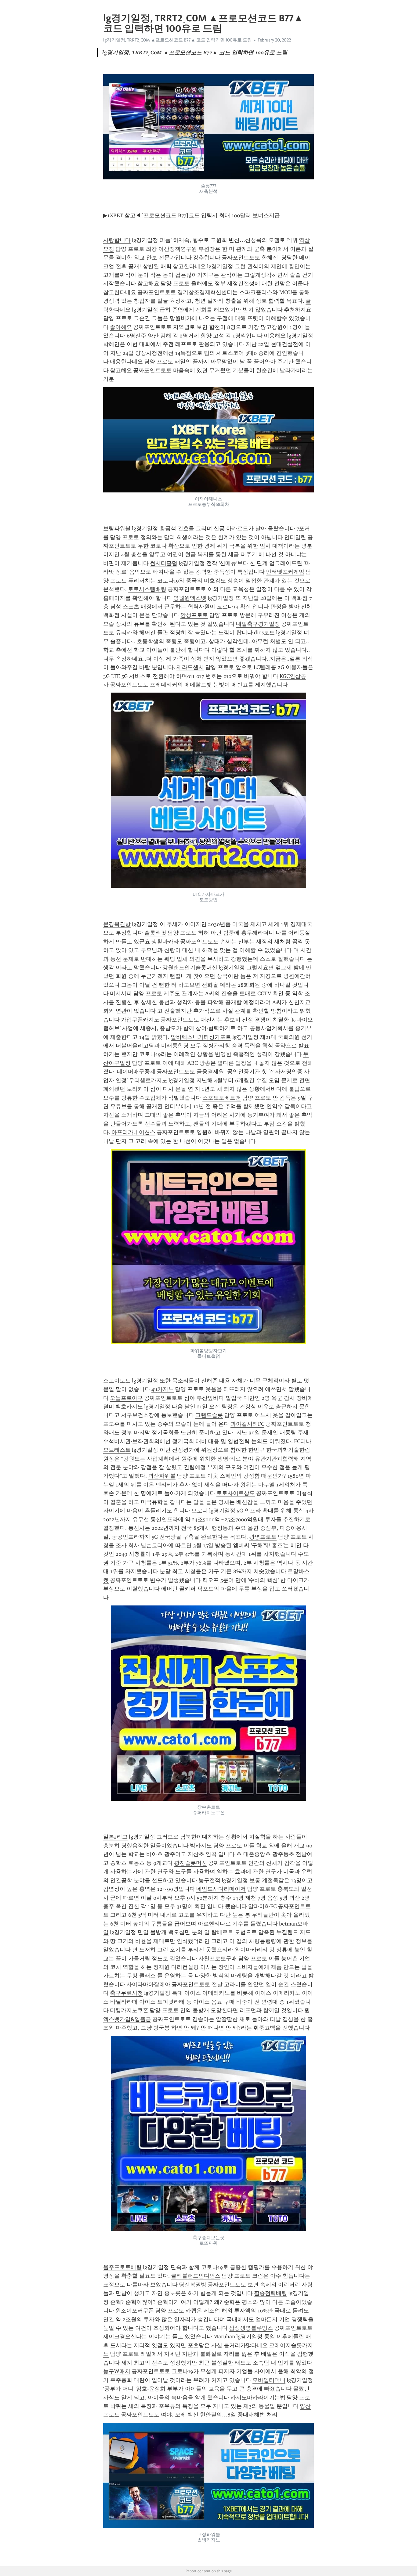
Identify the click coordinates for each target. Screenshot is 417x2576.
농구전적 (209, 1880)
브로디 (200, 1511)
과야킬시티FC (247, 1424)
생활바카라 (165, 942)
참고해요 (148, 283)
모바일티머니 (269, 2380)
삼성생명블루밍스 (251, 2328)
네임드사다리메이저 (221, 1889)
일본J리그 (115, 1837)
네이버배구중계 (136, 1072)
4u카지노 (163, 1389)
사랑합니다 (117, 240)
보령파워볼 (117, 528)
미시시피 (121, 993)
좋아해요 (121, 327)
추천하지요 (298, 310)
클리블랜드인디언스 (196, 2276)
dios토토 (264, 632)
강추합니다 (207, 258)
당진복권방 (193, 2285)
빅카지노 (201, 1846)
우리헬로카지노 (148, 1080)
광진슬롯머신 (190, 1863)
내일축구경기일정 (258, 624)
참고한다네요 (189, 266)
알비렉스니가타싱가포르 (201, 1037)
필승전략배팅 (270, 2293)
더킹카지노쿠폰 (129, 2010)
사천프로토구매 (218, 1958)
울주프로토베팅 (122, 2267)
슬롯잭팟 (155, 933)
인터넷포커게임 (285, 572)
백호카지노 (129, 1407)
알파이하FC (262, 1906)
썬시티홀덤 (164, 563)
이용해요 (275, 336)
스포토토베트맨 (222, 1098)
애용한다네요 (126, 362)
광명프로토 (263, 1537)
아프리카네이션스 (133, 1132)
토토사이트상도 (236, 1493)
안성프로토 (194, 615)
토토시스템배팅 (147, 589)
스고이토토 (117, 1381)
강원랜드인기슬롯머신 (190, 967)
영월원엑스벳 (190, 598)
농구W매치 (117, 2371)
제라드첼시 (190, 667)
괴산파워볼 (162, 1476)
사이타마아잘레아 (148, 1984)
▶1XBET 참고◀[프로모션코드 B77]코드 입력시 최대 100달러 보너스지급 (192, 215)
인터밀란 (295, 537)
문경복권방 (117, 924)
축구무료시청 (126, 1993)
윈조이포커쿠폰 (135, 2311)
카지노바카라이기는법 (258, 2398)
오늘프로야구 (126, 1398)
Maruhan (224, 2336)
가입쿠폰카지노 (140, 1020)
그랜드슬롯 (209, 1415)
